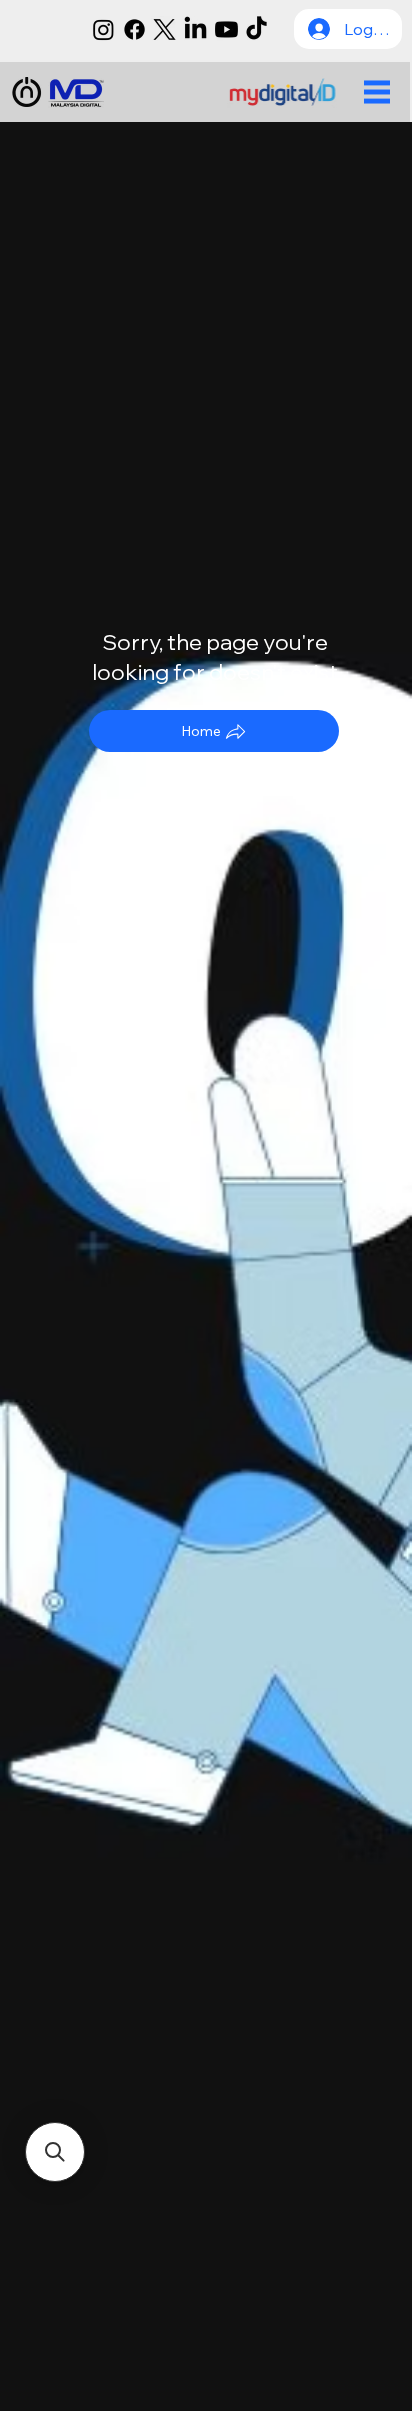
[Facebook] (134, 29)
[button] (55, 2152)
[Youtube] (226, 29)
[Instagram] (103, 29)
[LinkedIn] (195, 29)
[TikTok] (256, 29)
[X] (164, 29)
